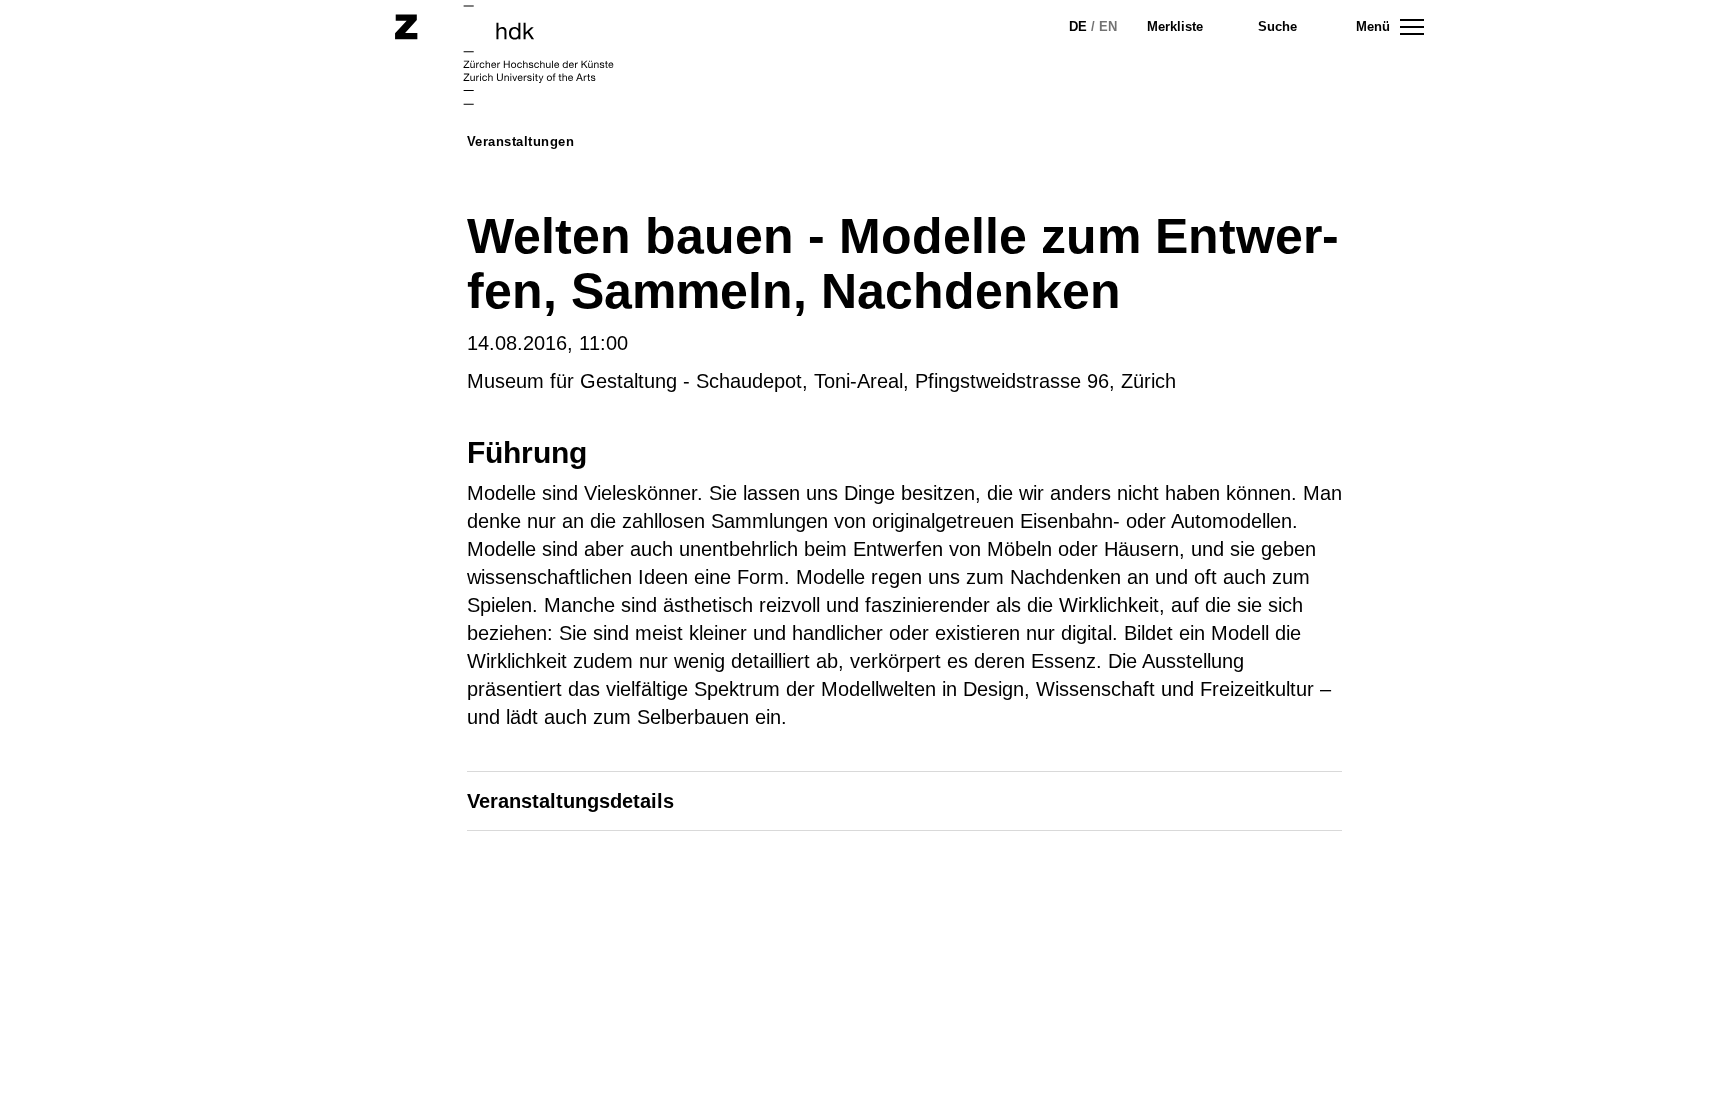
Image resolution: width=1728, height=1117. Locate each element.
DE (1078, 26)
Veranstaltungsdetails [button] (570, 801)
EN (1108, 26)
